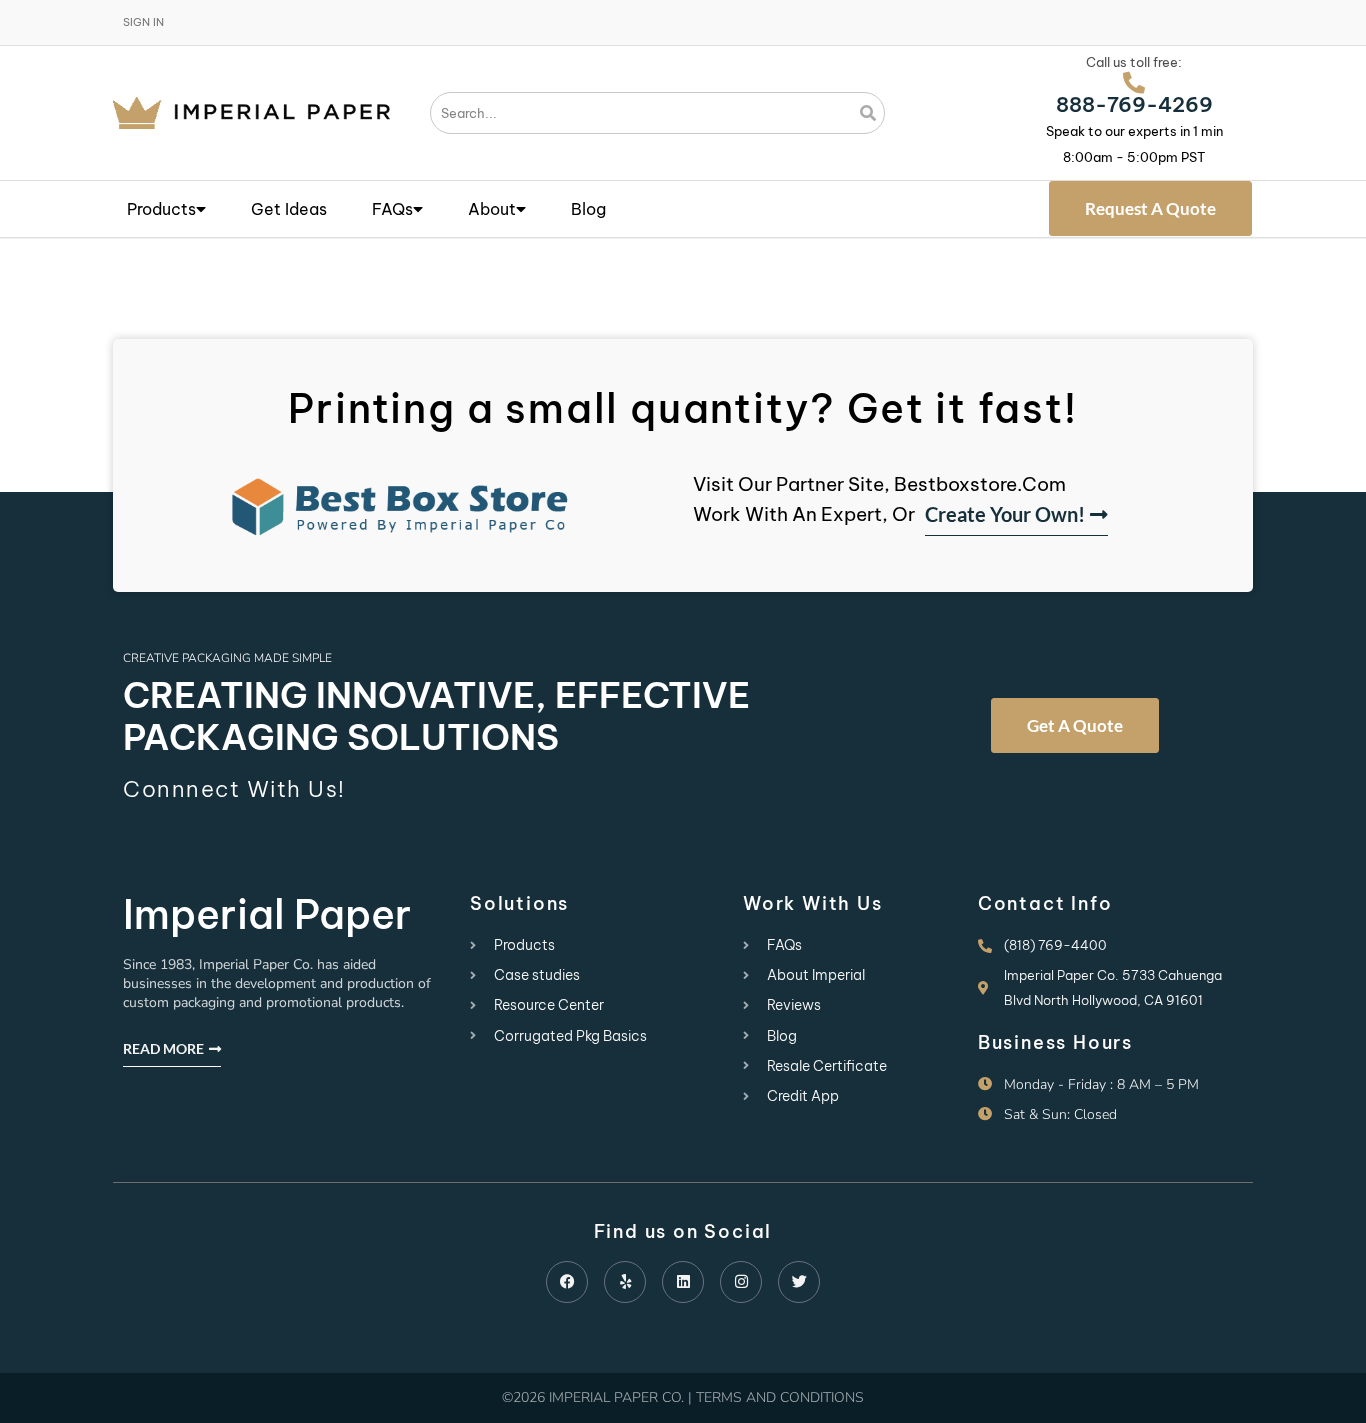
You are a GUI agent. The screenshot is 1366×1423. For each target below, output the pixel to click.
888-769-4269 (1134, 104)
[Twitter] (799, 1282)
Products (161, 209)
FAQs (392, 209)
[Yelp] (625, 1282)
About (492, 209)
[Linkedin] (683, 1282)
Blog (588, 209)
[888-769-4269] (1134, 83)
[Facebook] (567, 1282)
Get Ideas (289, 209)
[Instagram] (741, 1282)
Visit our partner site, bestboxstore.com (879, 484)
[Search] (868, 113)
